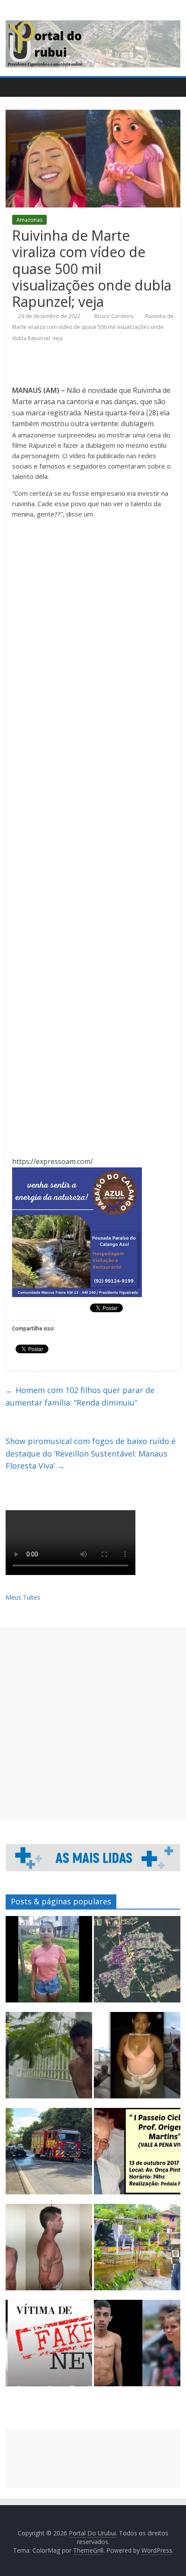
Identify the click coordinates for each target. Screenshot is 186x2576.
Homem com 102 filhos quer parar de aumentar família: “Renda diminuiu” (80, 1396)
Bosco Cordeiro (115, 316)
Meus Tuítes (23, 1597)
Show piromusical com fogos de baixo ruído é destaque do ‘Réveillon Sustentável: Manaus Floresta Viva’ (91, 1454)
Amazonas (29, 220)
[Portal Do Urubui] (14, 87)
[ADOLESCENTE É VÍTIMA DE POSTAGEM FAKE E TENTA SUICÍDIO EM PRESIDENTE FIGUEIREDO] (49, 2347)
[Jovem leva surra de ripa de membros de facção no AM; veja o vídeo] (49, 1963)
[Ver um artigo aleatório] (172, 87)
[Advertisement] (93, 1723)
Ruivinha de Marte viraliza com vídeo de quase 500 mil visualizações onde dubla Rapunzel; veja (93, 327)
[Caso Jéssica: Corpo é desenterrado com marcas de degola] (49, 2251)
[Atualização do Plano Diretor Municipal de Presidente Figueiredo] (137, 1963)
